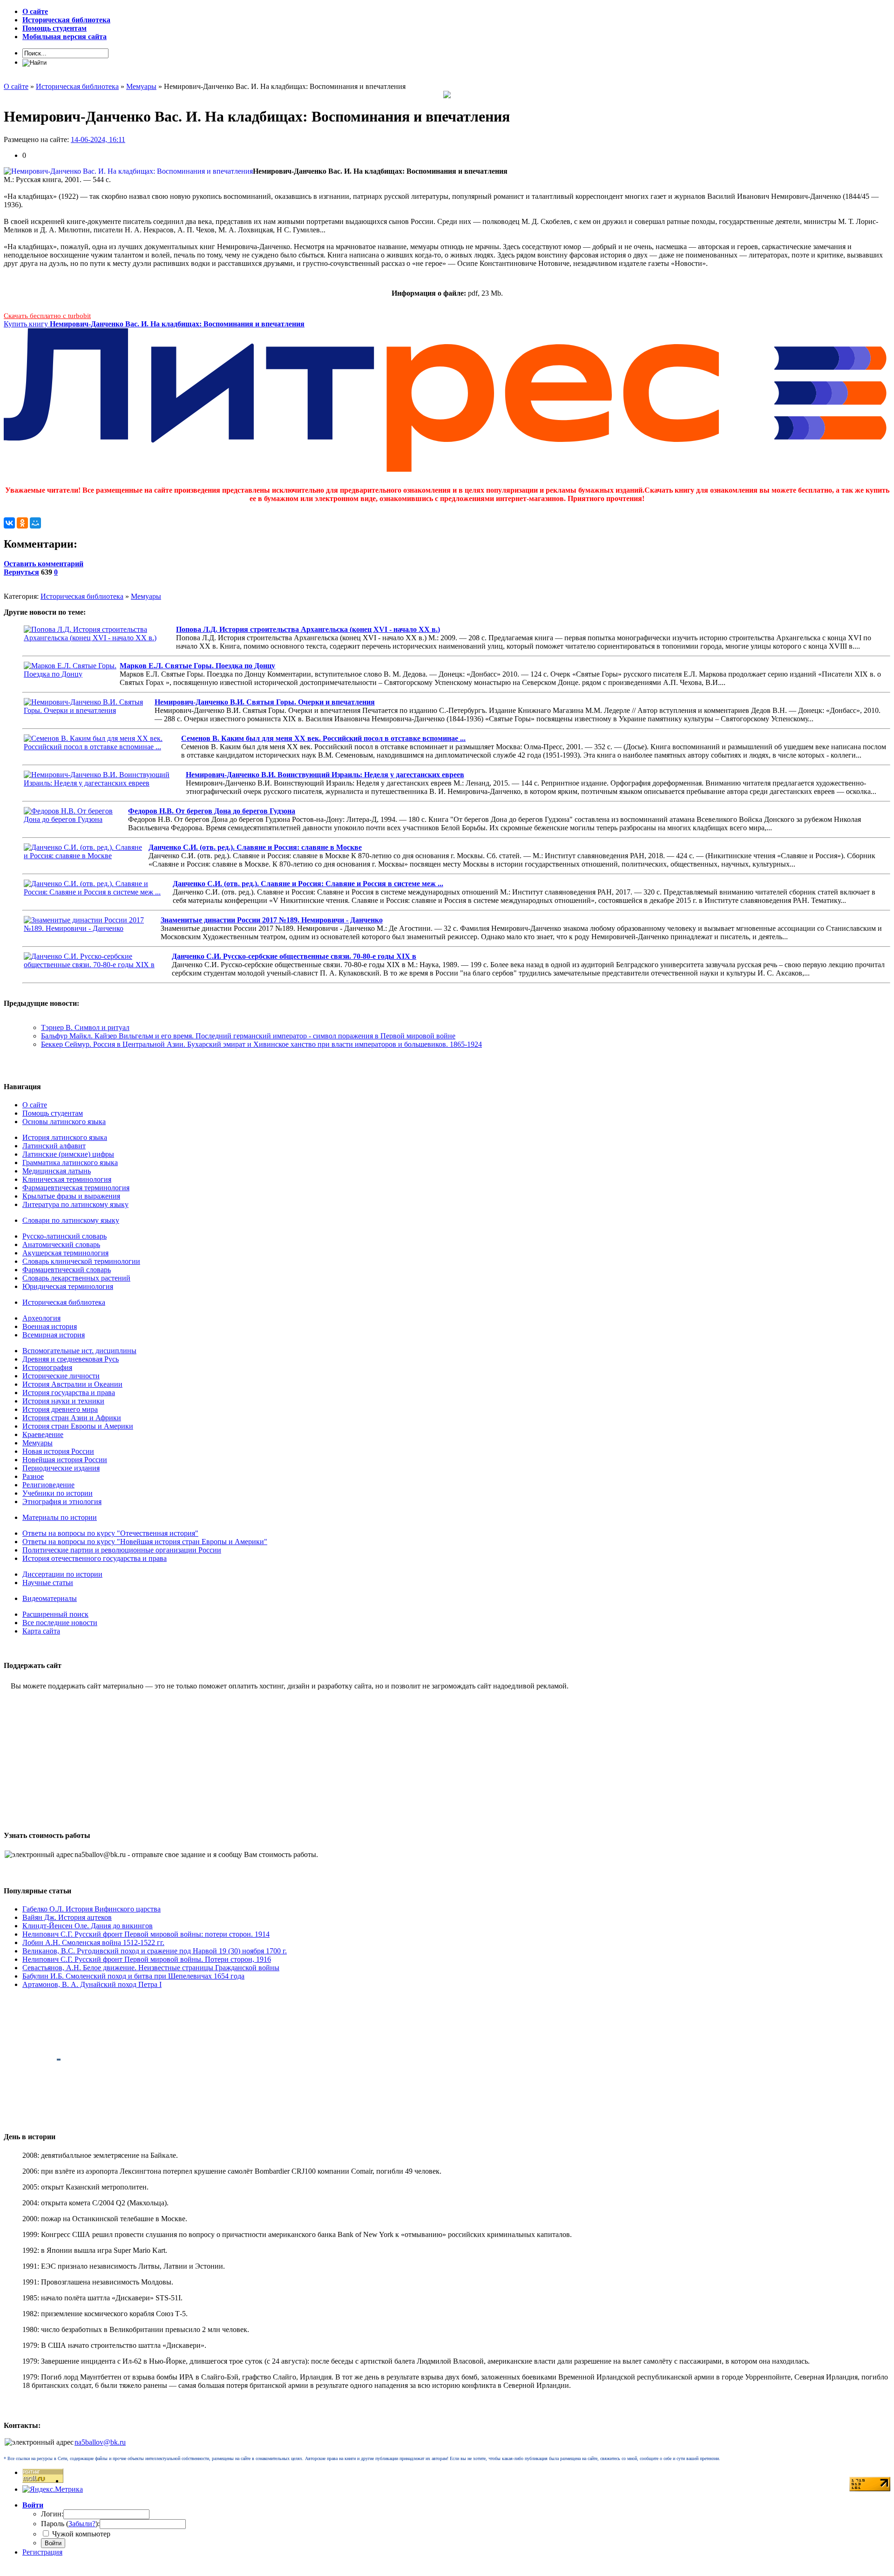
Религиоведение (48, 1485)
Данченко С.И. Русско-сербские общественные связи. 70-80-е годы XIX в (294, 956)
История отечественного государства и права (95, 1558)
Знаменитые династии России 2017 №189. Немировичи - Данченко (272, 920)
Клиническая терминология (67, 1179)
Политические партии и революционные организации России (122, 1550)
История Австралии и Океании (72, 1384)
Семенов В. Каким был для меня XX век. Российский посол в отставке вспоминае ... (323, 738)
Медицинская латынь (57, 1171)
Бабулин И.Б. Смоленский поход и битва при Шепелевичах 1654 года (133, 1976)
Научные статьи (48, 1583)
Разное (33, 1476)
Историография (47, 1367)
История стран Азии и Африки (72, 1418)
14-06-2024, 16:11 (98, 139)
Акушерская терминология (65, 1253)
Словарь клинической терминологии (81, 1261)
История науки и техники (63, 1401)
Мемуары (146, 596)
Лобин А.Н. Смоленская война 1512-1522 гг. (93, 1942)
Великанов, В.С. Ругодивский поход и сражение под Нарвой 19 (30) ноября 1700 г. (155, 1951)
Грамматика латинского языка (70, 1163)
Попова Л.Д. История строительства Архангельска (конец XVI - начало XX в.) (308, 629)
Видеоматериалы (50, 1598)
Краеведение (43, 1434)
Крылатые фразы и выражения (71, 1196)
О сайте (35, 1105)
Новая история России (58, 1451)
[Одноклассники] (22, 523)
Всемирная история (54, 1335)
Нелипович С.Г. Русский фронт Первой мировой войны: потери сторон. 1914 (146, 1934)
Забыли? (82, 2524)
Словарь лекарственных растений (76, 1278)
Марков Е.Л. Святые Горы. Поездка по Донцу (197, 666)
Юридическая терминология (68, 1286)
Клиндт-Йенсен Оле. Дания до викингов (88, 1926)
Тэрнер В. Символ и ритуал (85, 1027)
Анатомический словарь (61, 1244)
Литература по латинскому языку (75, 1204)
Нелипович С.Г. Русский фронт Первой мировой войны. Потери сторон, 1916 (147, 1959)
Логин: (52, 2514)
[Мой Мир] (35, 523)
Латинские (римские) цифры (68, 1154)
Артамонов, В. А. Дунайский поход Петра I (92, 1984)
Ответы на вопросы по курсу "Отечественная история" (110, 1533)
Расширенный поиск (55, 1614)
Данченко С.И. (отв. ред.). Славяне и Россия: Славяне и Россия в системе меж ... (308, 884)
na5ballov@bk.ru (100, 2442)
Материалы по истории (60, 1517)
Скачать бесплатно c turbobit (47, 316)
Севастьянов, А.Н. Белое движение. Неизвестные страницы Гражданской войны (151, 1968)
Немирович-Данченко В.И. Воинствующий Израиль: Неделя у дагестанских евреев (325, 775)
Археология (41, 1318)
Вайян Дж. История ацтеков (67, 1917)
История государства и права (69, 1393)
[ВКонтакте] (9, 523)
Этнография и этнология (62, 1502)
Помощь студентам (53, 1113)
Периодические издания (61, 1468)
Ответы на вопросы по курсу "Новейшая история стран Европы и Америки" (145, 1542)
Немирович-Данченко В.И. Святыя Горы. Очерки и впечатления (265, 702)
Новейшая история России (65, 1460)
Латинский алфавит (54, 1146)
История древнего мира (60, 1409)
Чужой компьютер (80, 2534)
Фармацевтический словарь (67, 1270)
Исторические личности (61, 1376)
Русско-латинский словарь (64, 1236)
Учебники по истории (58, 1493)
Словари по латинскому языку (71, 1220)
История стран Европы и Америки (78, 1426)
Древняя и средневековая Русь (71, 1359)
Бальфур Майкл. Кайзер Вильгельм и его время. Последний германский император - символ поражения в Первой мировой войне (248, 1036)
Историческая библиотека (82, 596)
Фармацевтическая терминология (76, 1188)
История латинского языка (65, 1137)
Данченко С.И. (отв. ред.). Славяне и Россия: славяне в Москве (255, 847)
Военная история (50, 1326)
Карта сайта (41, 1631)
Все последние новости (60, 1623)
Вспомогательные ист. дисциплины (79, 1351)
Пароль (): (70, 2524)
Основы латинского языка (64, 1122)
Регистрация (42, 2552)
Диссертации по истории (62, 1574)
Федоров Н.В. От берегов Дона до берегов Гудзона (212, 811)
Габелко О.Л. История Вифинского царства (91, 1909)
